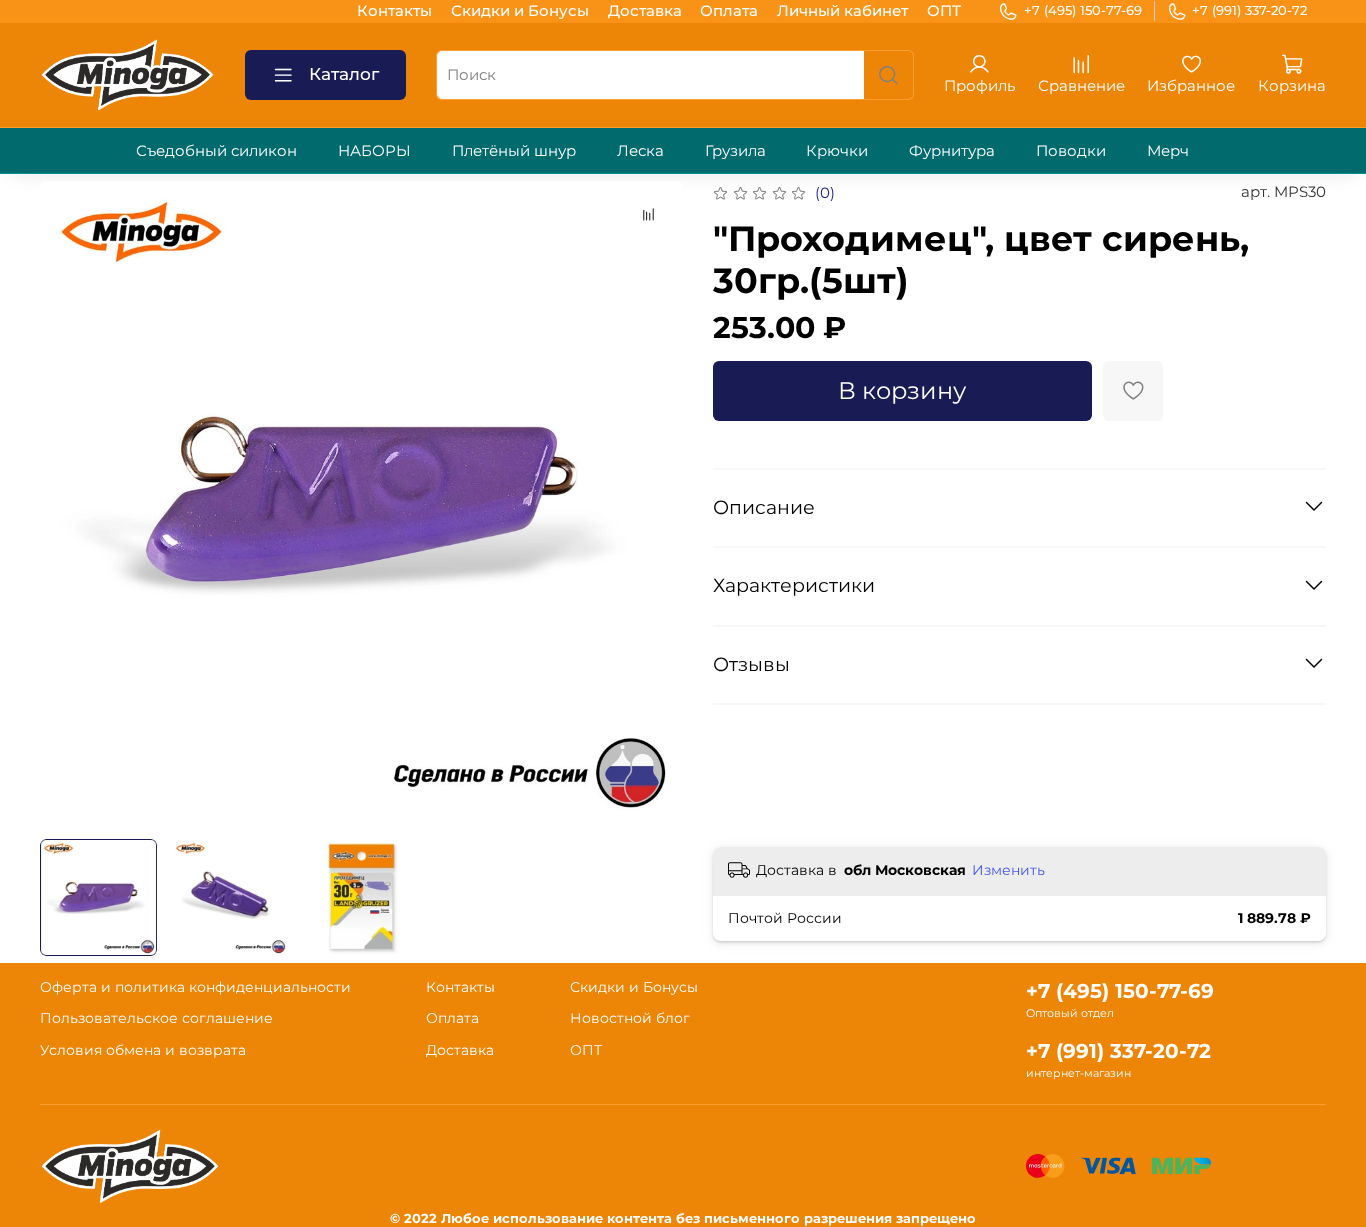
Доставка (645, 10)
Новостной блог (630, 1018)
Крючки (837, 150)
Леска (640, 150)
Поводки (1071, 150)
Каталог (344, 74)
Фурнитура (952, 150)
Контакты (394, 10)
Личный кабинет (842, 10)
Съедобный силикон (216, 150)
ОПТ (944, 10)
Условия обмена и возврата (143, 1050)
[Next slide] (653, 502)
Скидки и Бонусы (520, 10)
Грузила (735, 150)
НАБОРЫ (374, 150)
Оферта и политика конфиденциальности (195, 987)
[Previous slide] (70, 502)
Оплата (729, 10)
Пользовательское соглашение (156, 1018)
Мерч (1168, 150)
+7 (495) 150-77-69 (1083, 10)
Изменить (1008, 870)
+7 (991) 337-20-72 (1249, 10)
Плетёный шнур (514, 150)
